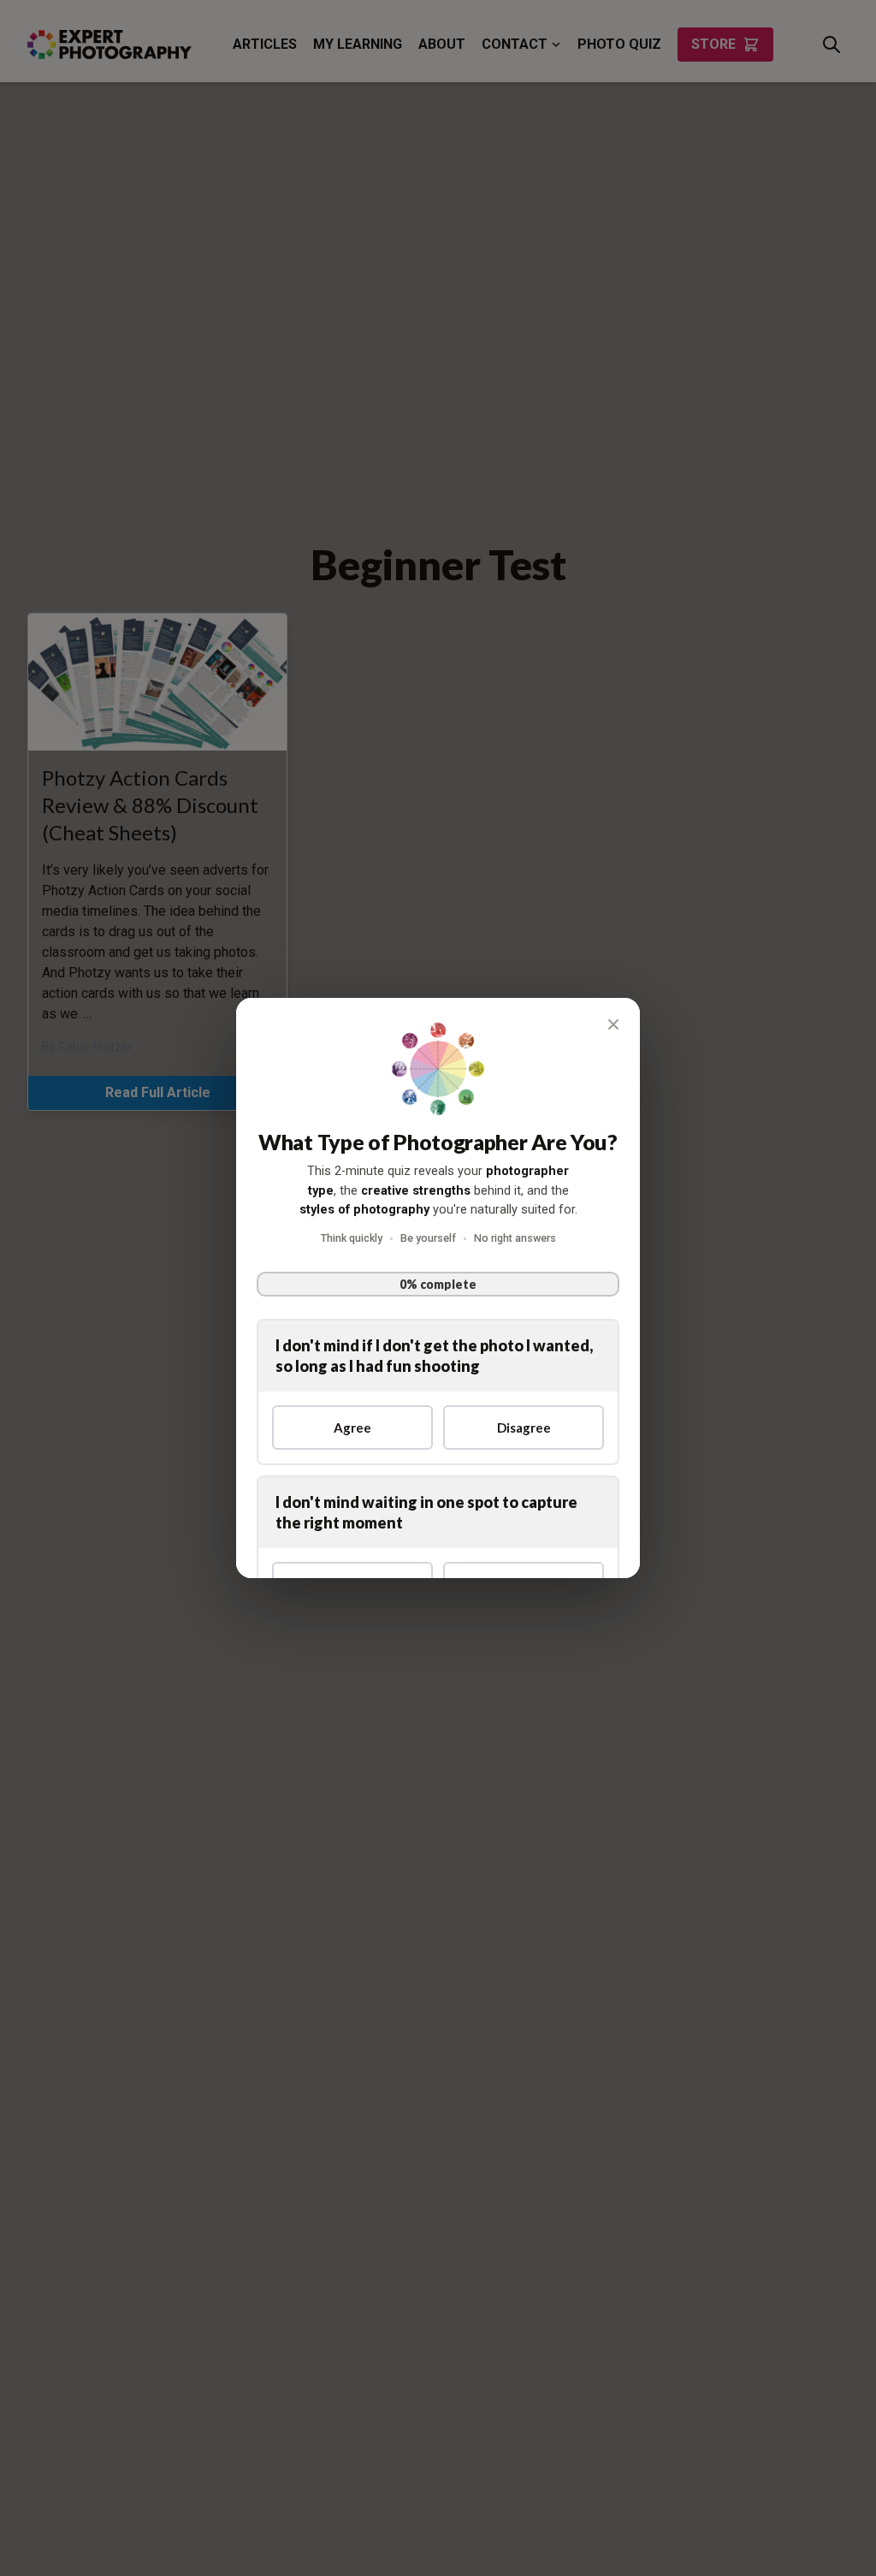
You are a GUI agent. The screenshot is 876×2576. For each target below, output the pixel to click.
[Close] (613, 1024)
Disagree (524, 1427)
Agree (352, 1427)
